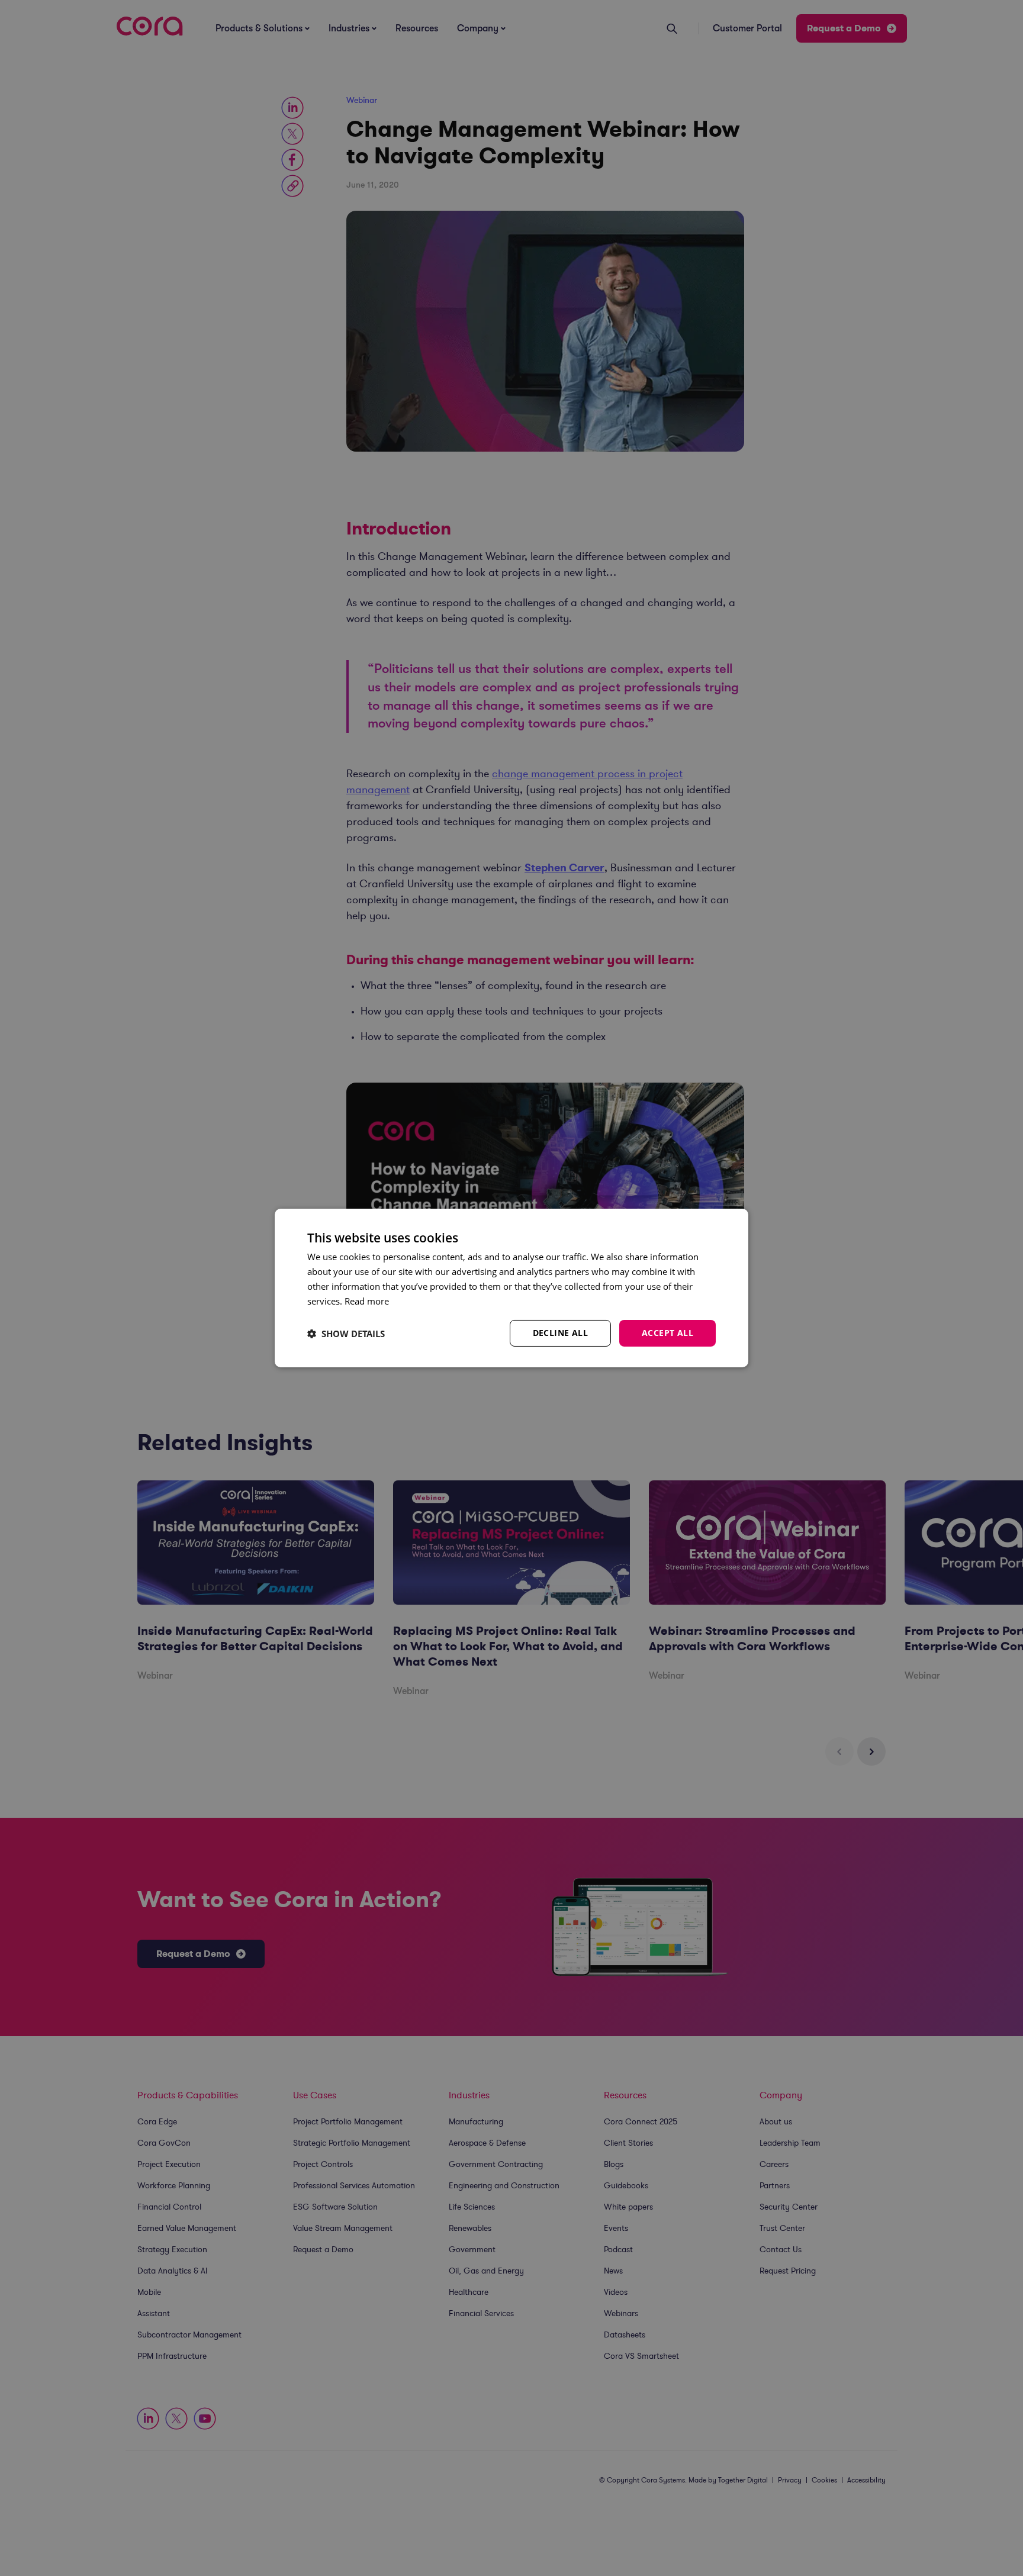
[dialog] (511, 1288)
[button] (346, 1334)
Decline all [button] (560, 1333)
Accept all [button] (667, 1333)
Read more (367, 1301)
